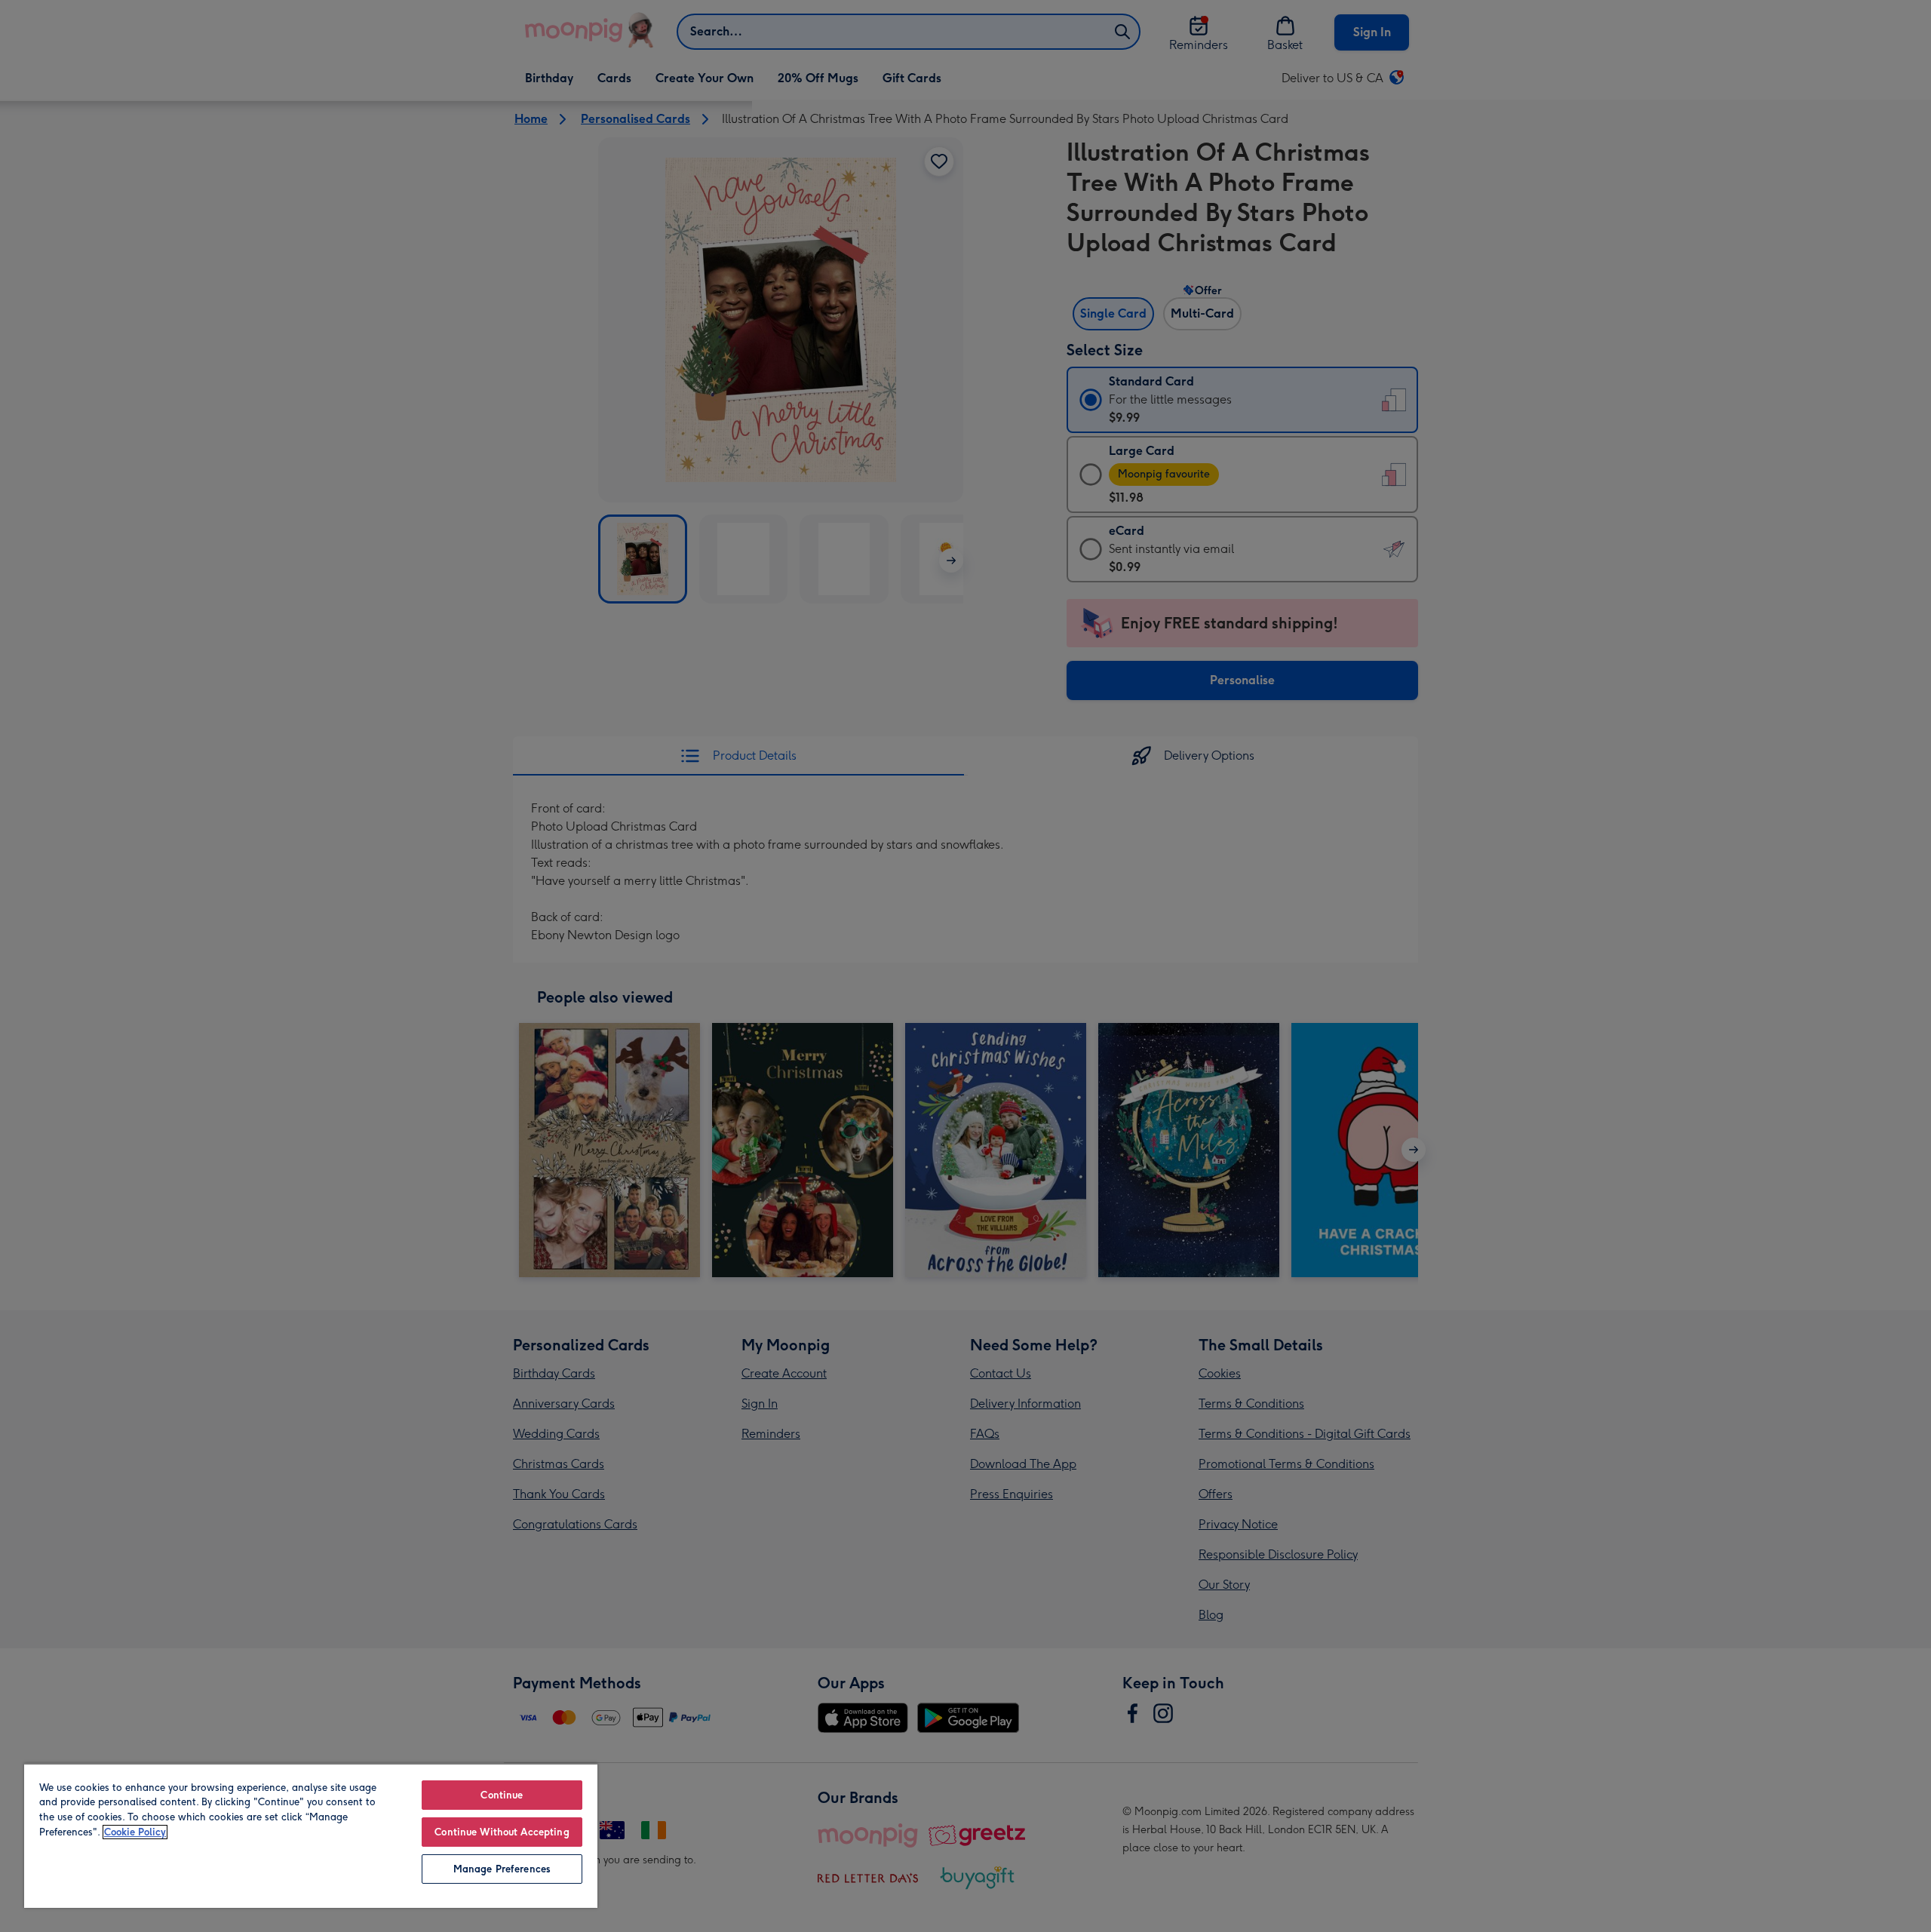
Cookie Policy (135, 1832)
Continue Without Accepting (502, 1832)
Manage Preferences (502, 1869)
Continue (502, 1795)
